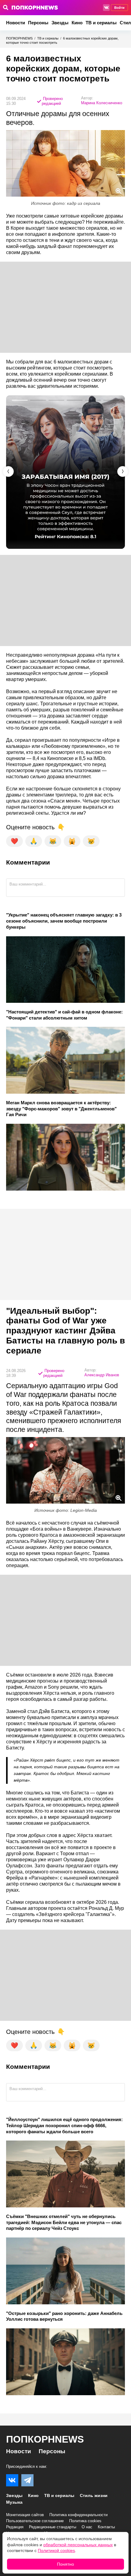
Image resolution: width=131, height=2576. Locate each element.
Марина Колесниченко (102, 103)
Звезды (60, 23)
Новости (16, 23)
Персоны (38, 23)
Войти (119, 8)
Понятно (65, 2564)
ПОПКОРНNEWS (19, 38)
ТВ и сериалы (101, 23)
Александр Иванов (102, 1375)
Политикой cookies (56, 2550)
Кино (77, 23)
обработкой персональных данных (78, 2545)
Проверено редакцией (52, 101)
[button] (123, 471)
